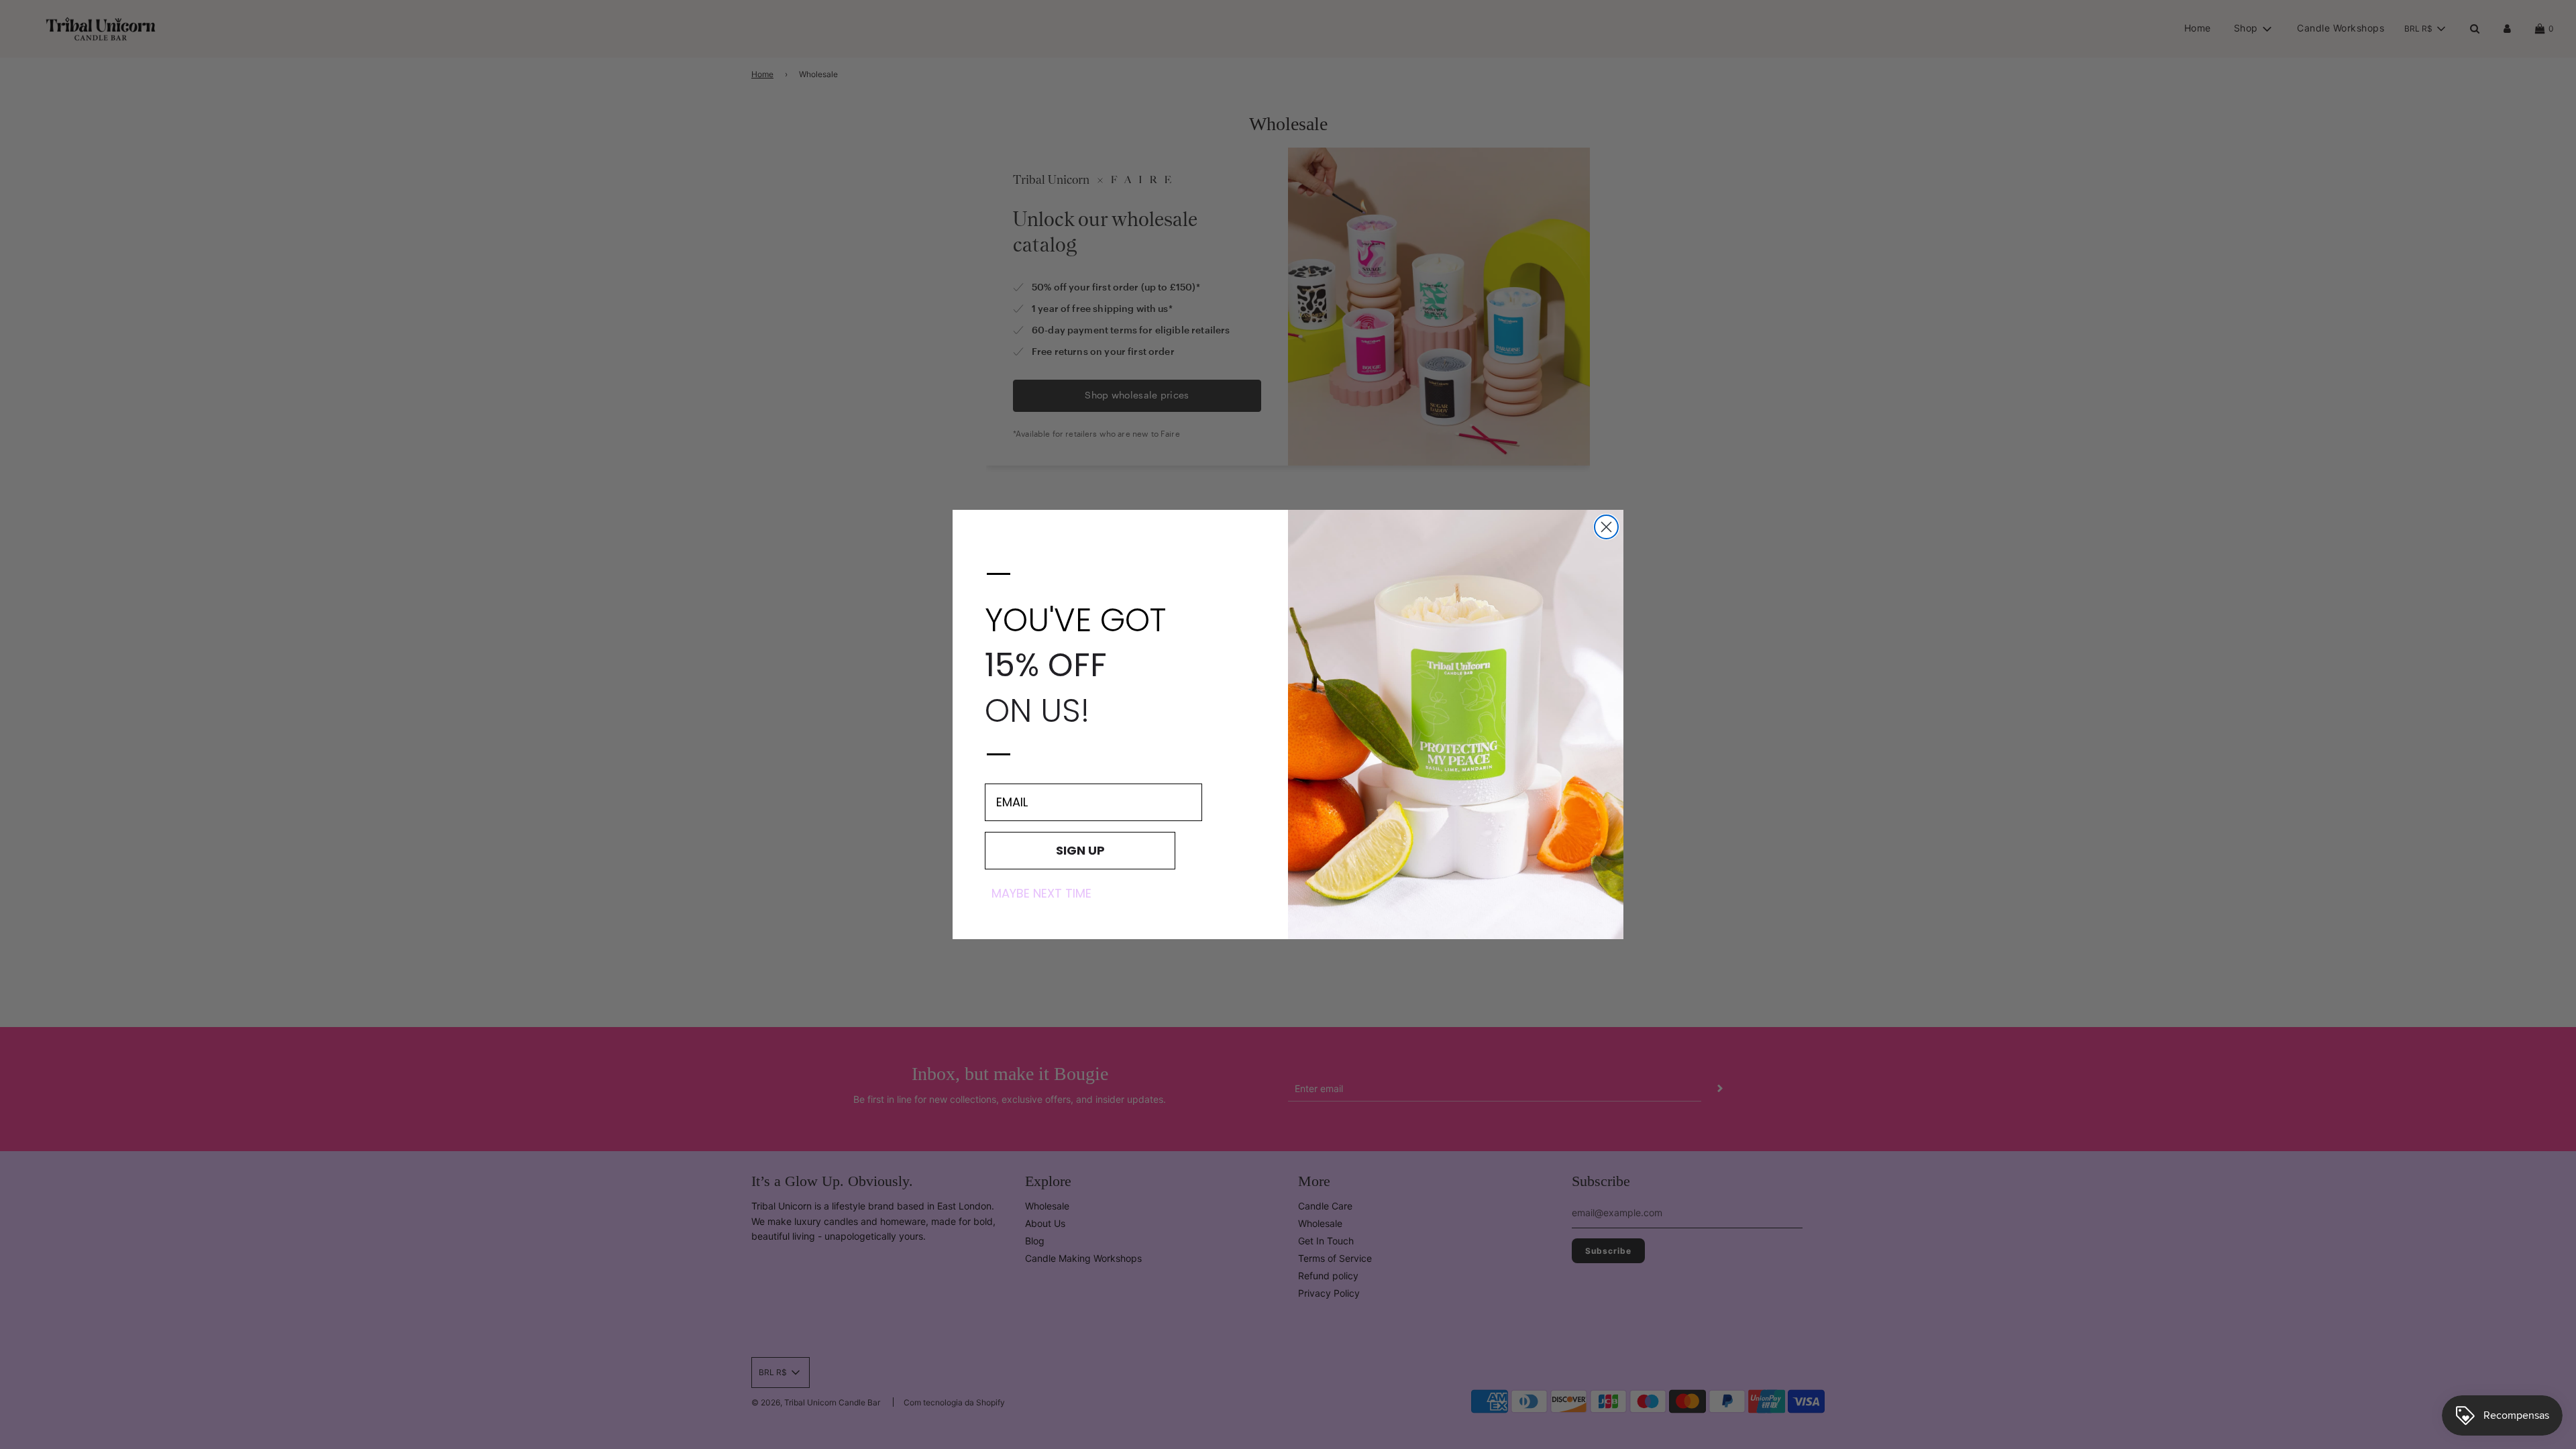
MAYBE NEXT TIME (1041, 894)
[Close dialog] (1606, 527)
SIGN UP (1080, 850)
